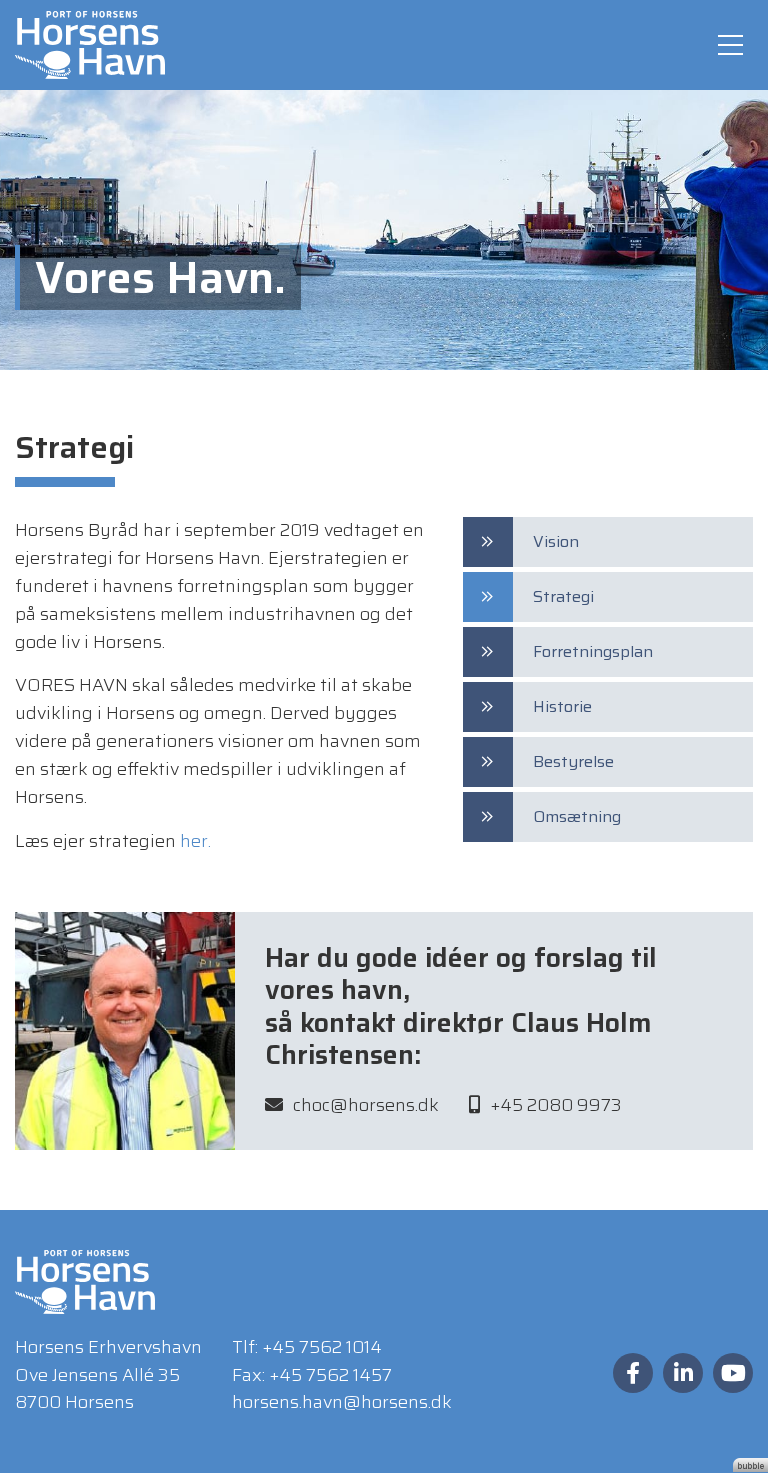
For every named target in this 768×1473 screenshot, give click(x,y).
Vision (556, 541)
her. (195, 841)
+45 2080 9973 (556, 1105)
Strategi (563, 596)
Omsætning (577, 816)
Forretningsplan (593, 651)
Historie (562, 706)
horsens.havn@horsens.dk (342, 1402)
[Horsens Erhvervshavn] (90, 44)
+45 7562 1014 (322, 1347)
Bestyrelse (573, 761)
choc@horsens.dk (366, 1105)
